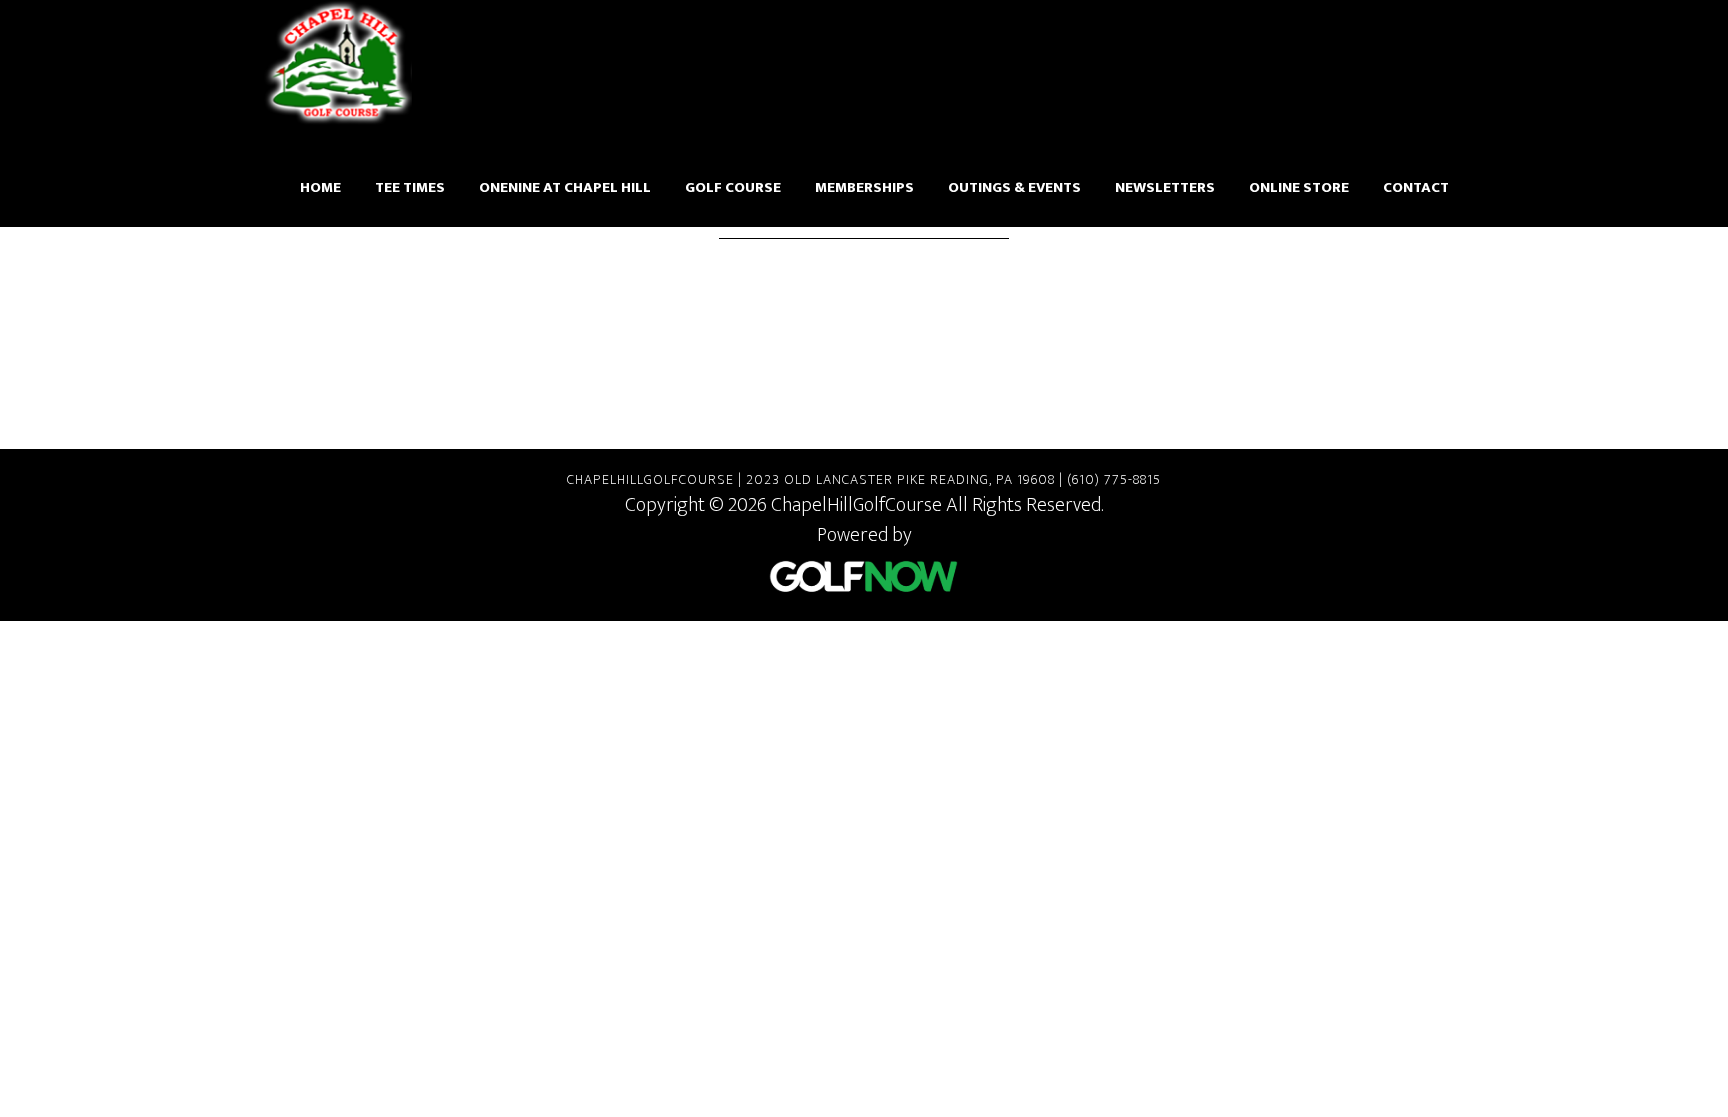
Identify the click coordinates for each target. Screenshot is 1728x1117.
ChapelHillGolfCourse (339, 62)
